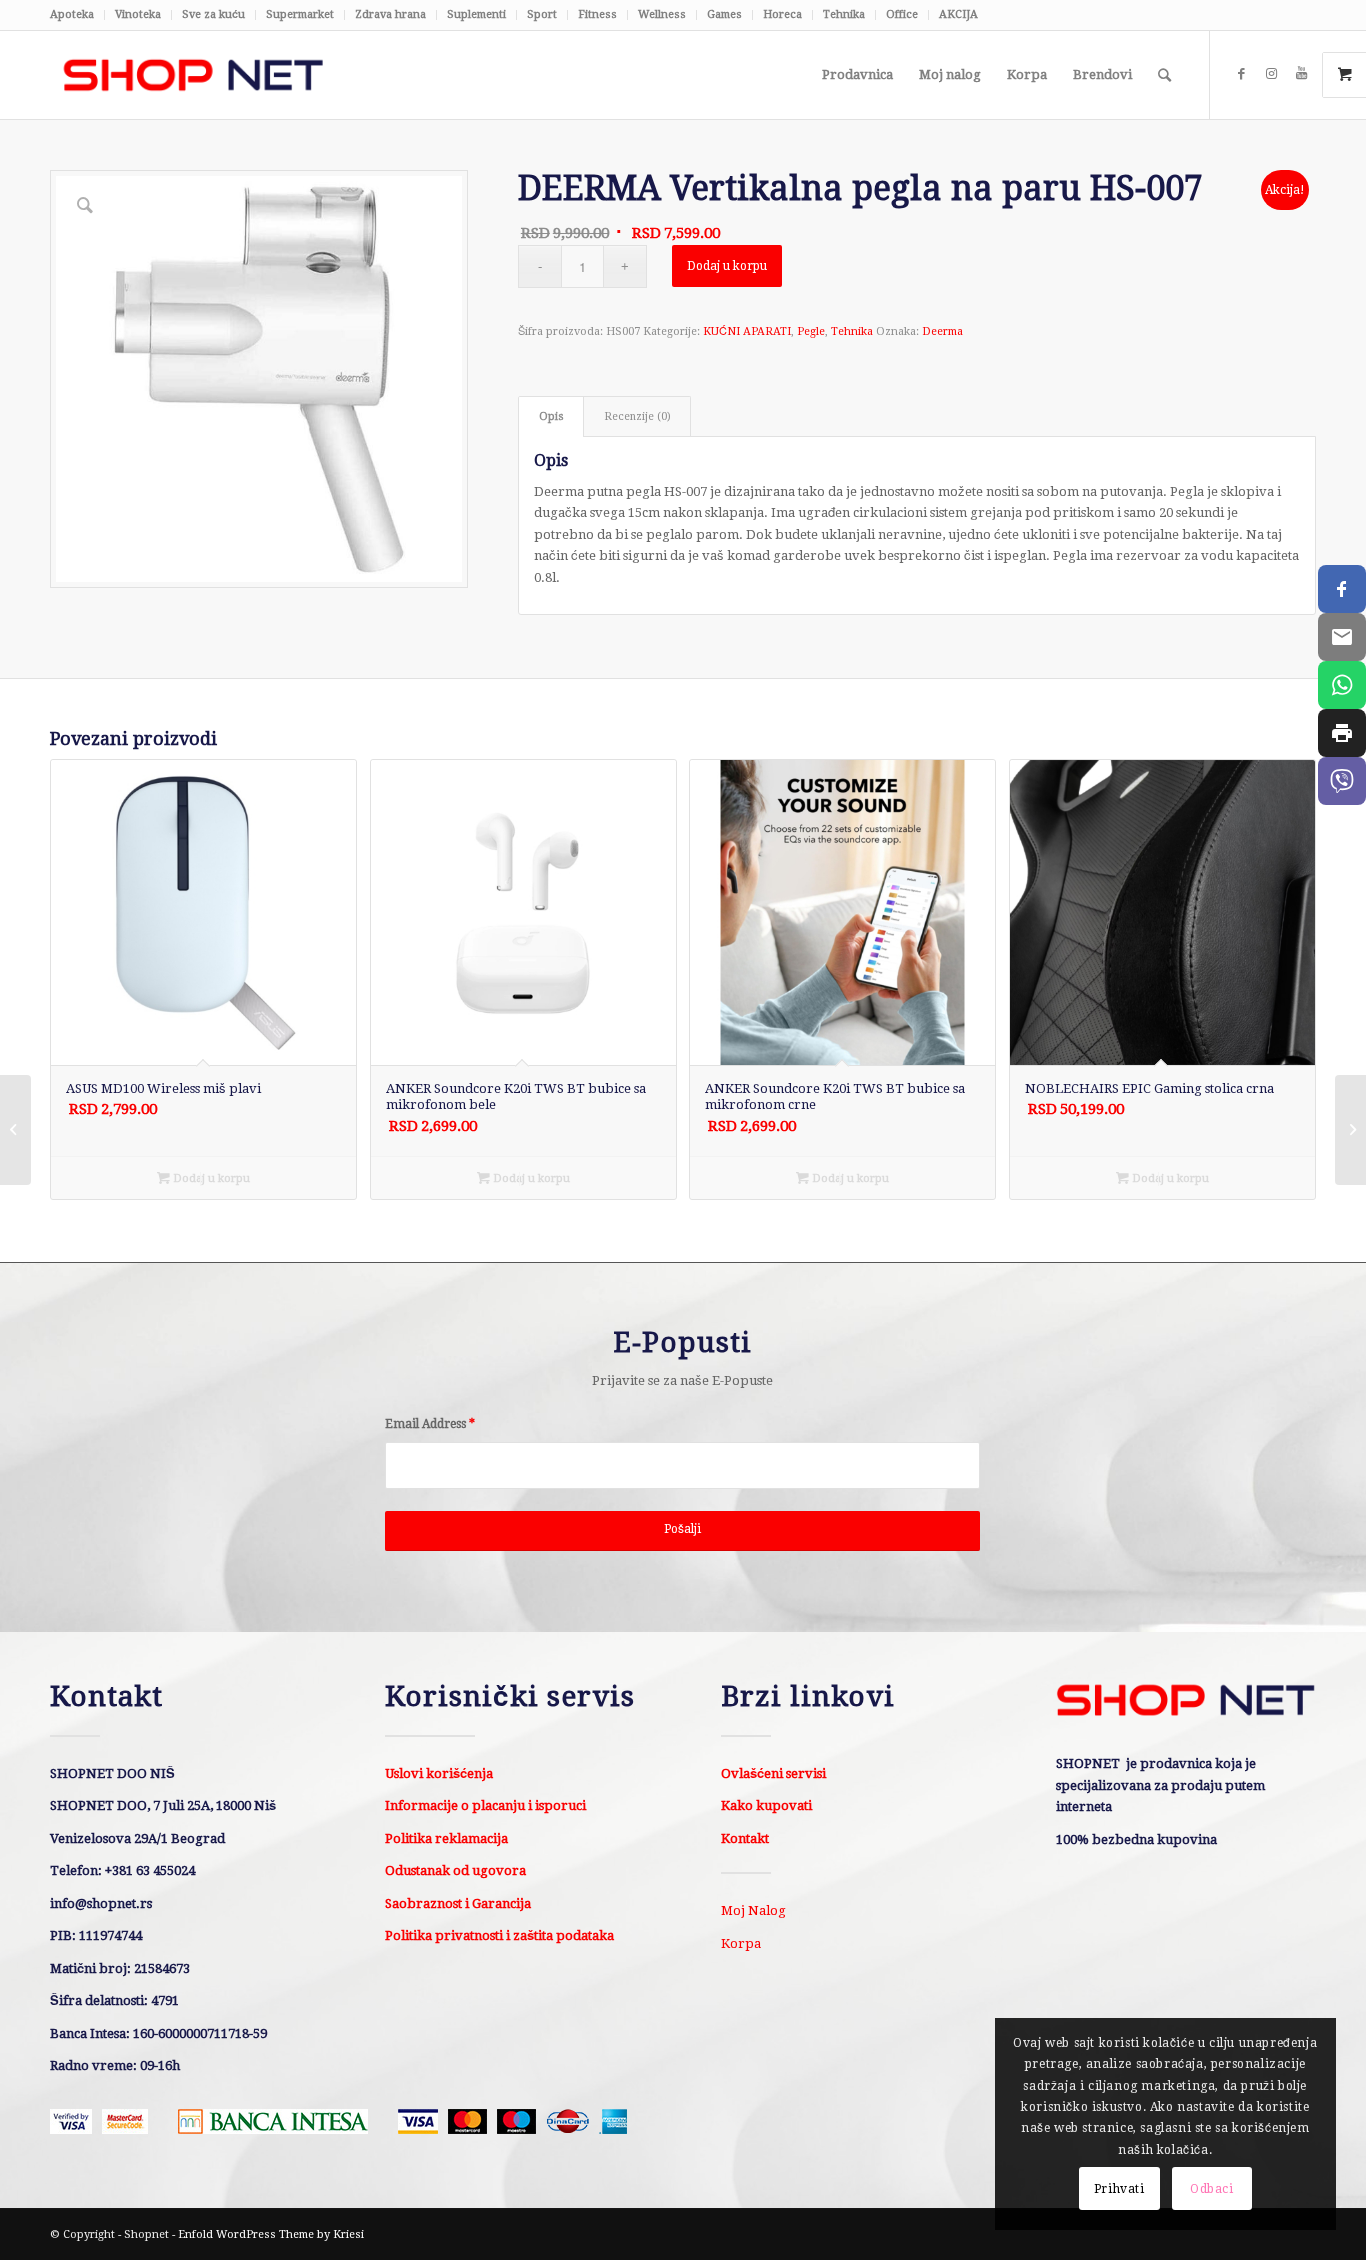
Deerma (942, 331)
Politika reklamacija (446, 1838)
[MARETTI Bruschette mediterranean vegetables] (1350, 1130)
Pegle (811, 331)
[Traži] (1164, 75)
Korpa (741, 1943)
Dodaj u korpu (727, 266)
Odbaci (1212, 2189)
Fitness (597, 14)
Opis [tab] (551, 416)
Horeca (782, 14)
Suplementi (476, 14)
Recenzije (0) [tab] (637, 416)
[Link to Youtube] (1301, 74)
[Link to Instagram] (1271, 74)
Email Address (430, 1424)
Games (724, 14)
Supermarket (300, 14)
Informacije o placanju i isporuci (485, 1805)
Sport (542, 14)
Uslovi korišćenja (439, 1773)
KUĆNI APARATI (747, 331)
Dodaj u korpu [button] (210, 1178)
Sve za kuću (213, 14)
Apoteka (72, 14)
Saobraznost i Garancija (458, 1903)
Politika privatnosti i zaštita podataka (499, 1935)
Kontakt (745, 1838)
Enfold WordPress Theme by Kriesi (271, 2234)
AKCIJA (958, 14)
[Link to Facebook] (1241, 74)
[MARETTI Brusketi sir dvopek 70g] (15, 1130)
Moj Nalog (753, 1910)
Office (902, 14)
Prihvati (1119, 2189)
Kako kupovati (766, 1805)
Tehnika (844, 14)
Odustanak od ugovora (455, 1870)
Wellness (662, 14)
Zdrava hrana (390, 14)
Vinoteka (138, 14)
